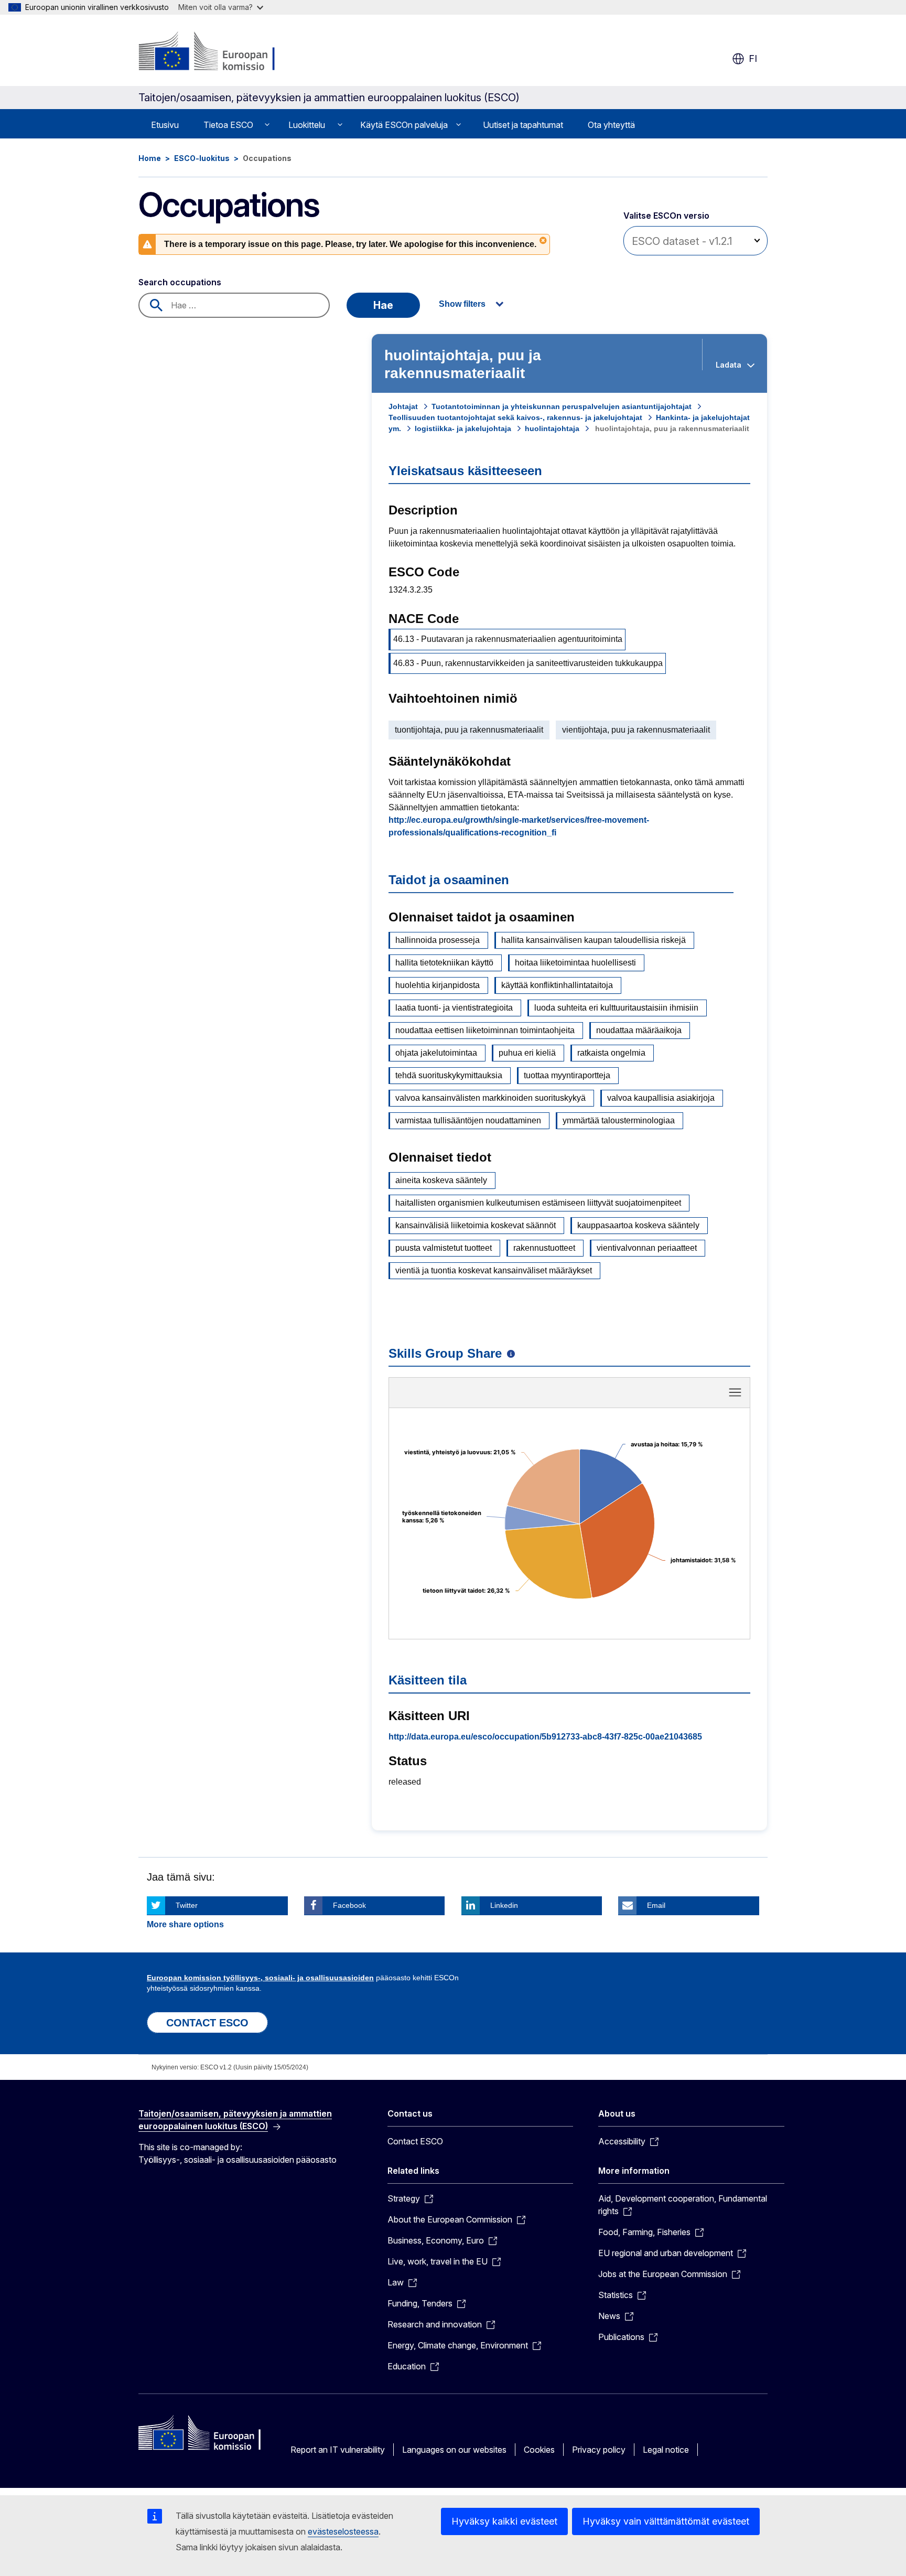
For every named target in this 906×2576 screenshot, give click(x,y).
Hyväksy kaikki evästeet (504, 2521)
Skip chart (569, 1396)
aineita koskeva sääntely (441, 1180)
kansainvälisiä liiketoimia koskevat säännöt (476, 1225)
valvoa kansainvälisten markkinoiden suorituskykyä (490, 1098)
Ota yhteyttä (611, 125)
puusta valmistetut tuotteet (444, 1248)
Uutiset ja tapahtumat (523, 125)
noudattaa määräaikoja (639, 1030)
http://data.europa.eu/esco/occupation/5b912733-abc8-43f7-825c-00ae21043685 (545, 1737)
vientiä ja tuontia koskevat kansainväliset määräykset (494, 1270)
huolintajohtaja (552, 428)
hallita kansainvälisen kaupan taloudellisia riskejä (594, 940)
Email (656, 1905)
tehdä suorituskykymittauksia (449, 1075)
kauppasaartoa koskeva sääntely (638, 1225)
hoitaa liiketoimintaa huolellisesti (575, 963)
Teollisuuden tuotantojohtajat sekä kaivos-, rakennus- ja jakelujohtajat (515, 417)
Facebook (349, 1905)
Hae (383, 305)
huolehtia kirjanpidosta (438, 985)
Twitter (187, 1905)
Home (150, 158)
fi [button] (753, 58)
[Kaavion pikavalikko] (735, 1392)
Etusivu (165, 125)
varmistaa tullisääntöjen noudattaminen (468, 1120)
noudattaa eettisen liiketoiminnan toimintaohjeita (485, 1030)
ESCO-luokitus (202, 158)
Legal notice (666, 2450)
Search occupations (180, 282)
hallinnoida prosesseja (438, 940)
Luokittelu (307, 125)
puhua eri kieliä (527, 1053)
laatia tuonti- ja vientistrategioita (454, 1008)
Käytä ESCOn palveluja (404, 125)
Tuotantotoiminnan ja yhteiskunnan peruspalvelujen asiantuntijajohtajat (562, 406)
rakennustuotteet (544, 1248)
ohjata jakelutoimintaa (436, 1053)
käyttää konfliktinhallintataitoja (557, 985)
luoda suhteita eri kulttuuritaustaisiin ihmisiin (616, 1008)
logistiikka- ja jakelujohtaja (463, 428)
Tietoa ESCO (228, 125)
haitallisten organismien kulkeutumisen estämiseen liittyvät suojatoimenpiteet (538, 1203)
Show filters (462, 304)
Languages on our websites (454, 2450)
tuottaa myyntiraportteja (567, 1075)
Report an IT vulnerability (338, 2450)
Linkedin (504, 1905)
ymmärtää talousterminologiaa (619, 1120)
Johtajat (403, 406)
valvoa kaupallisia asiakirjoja (661, 1098)
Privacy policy (599, 2450)
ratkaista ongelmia (611, 1053)
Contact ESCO (415, 2141)
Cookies (539, 2450)
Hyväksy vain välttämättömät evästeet (666, 2521)
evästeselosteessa (343, 2531)
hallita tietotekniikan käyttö (444, 963)
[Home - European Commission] (223, 52)
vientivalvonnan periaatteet (647, 1248)
